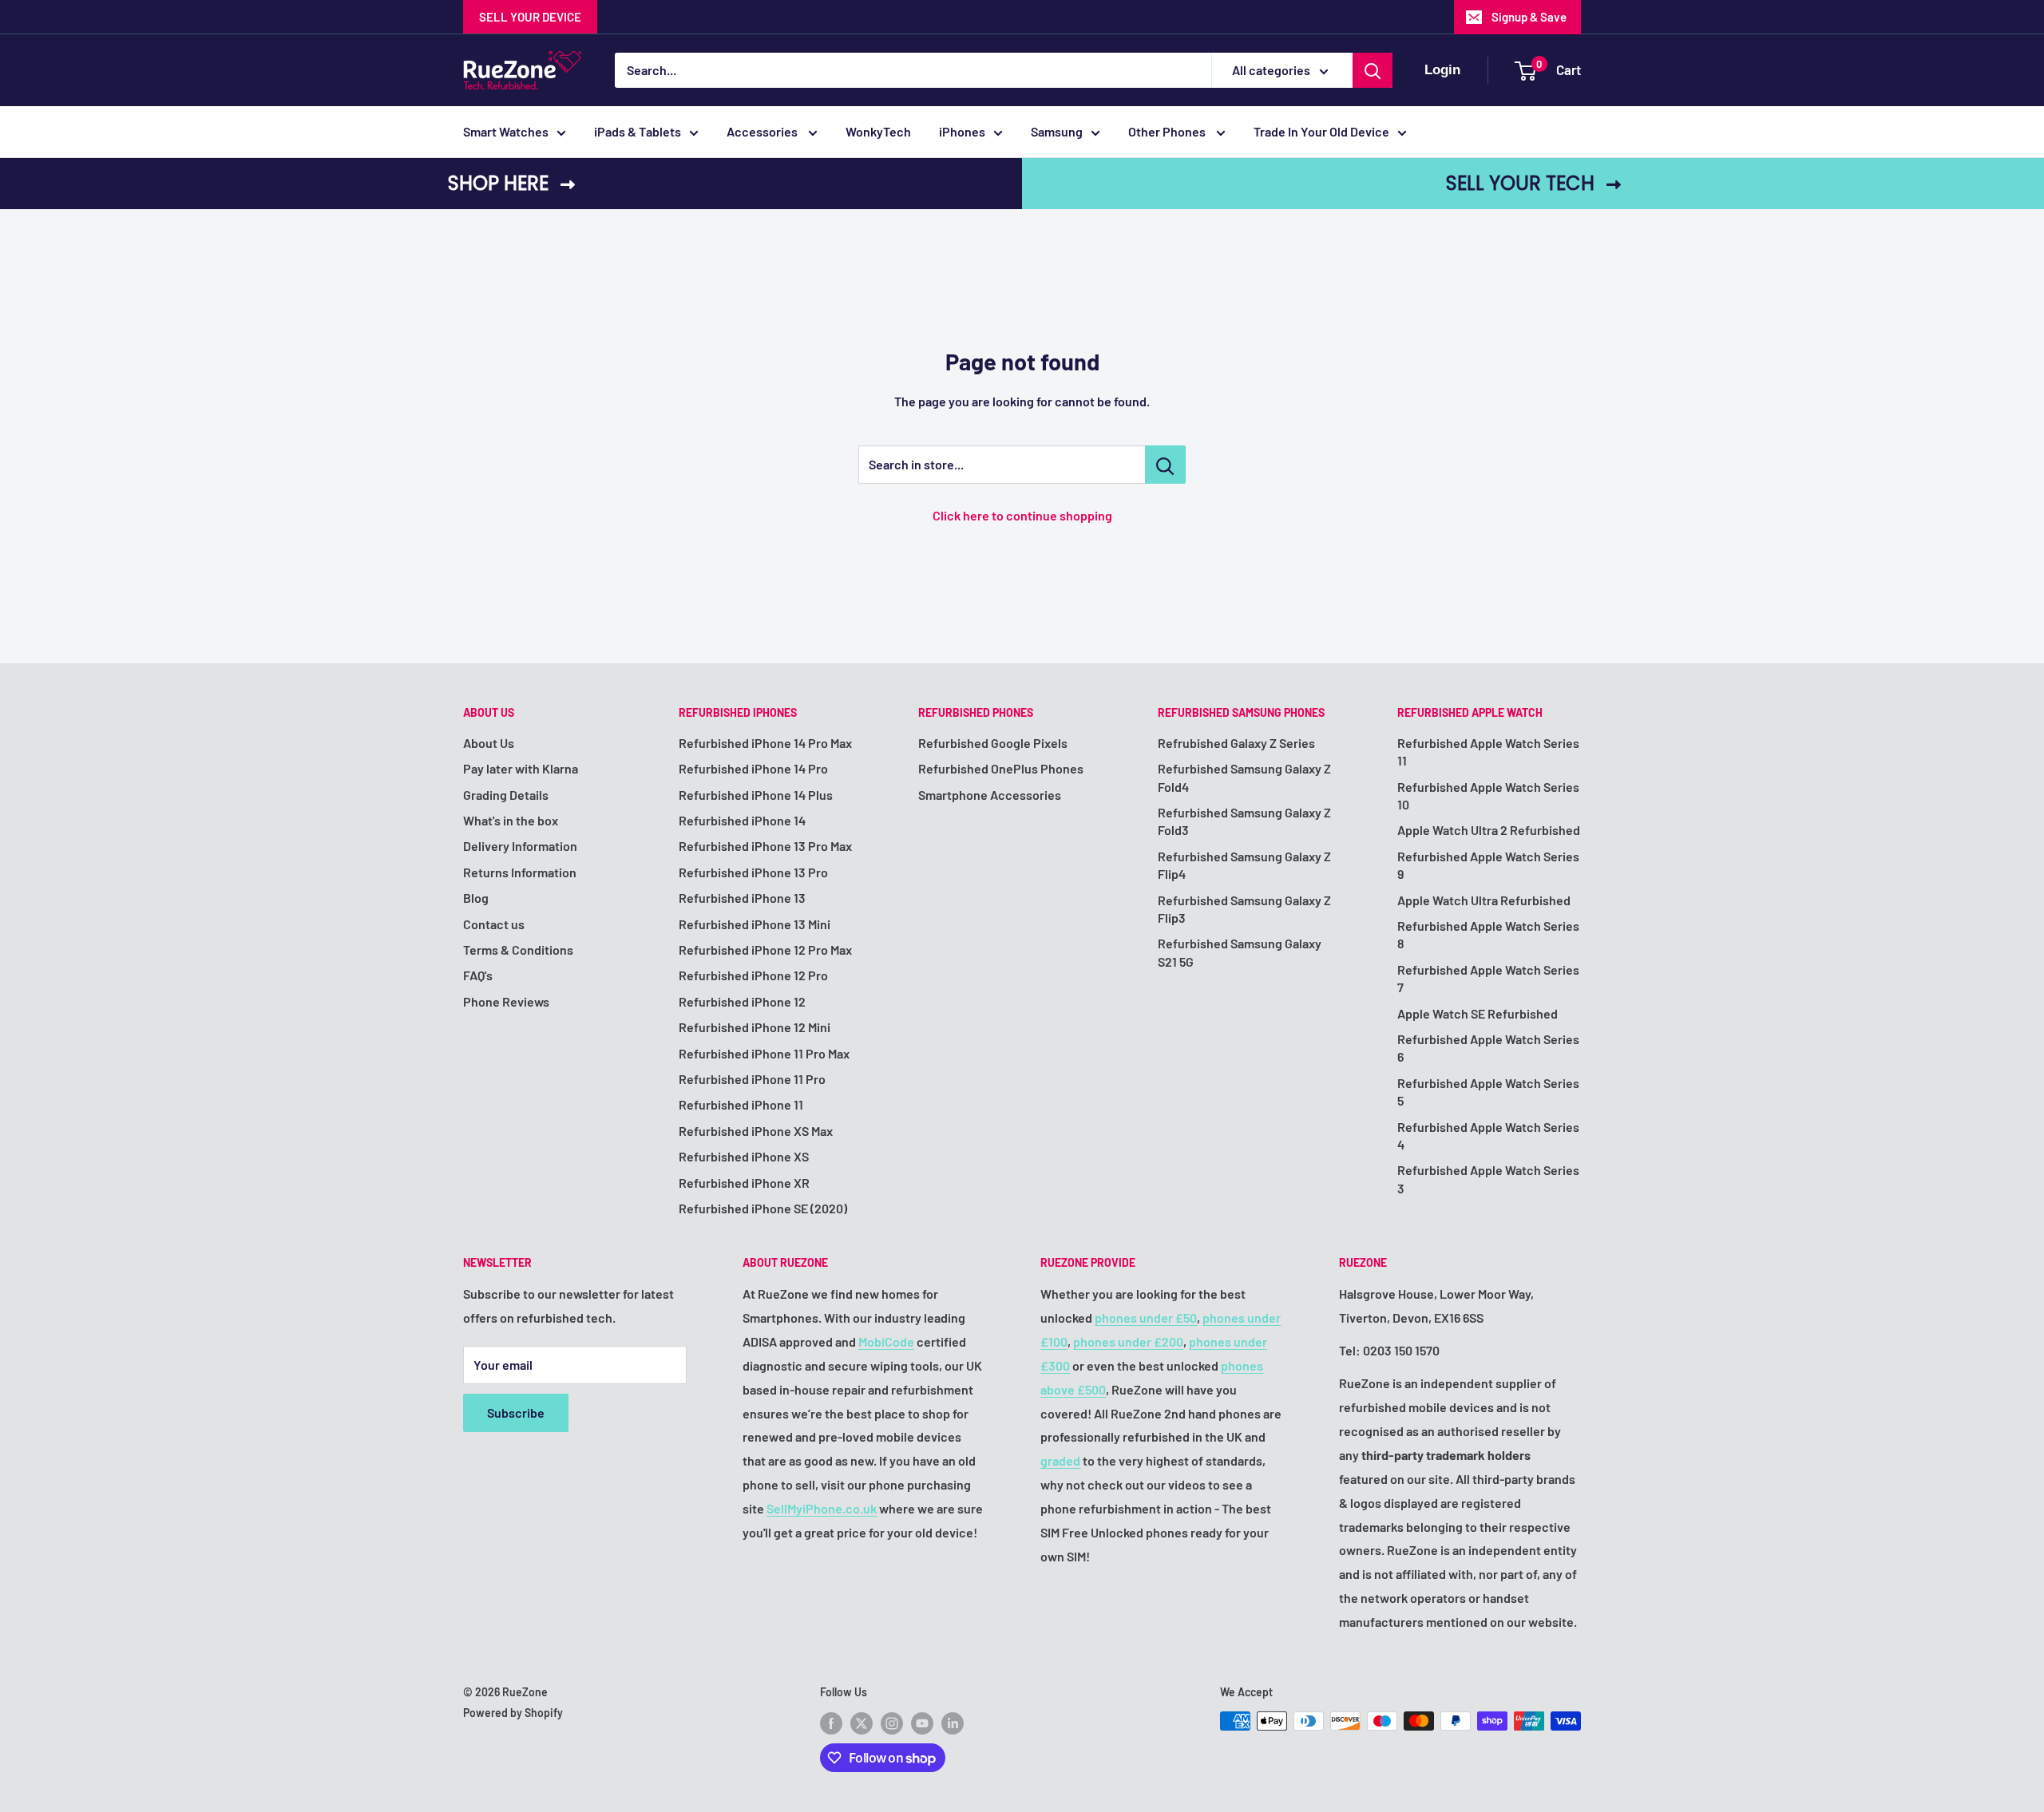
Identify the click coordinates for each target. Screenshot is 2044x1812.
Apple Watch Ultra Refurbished (1484, 900)
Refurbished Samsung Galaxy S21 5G (1240, 952)
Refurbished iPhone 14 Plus (756, 795)
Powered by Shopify (513, 1713)
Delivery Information (520, 846)
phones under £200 (1128, 1341)
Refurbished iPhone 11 (741, 1104)
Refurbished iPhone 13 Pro (753, 872)
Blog (476, 898)
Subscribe (516, 1412)
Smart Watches (506, 131)
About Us (489, 743)
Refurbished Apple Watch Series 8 (1488, 934)
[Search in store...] (1165, 465)
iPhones (962, 131)
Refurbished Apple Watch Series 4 (1488, 1135)
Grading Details (506, 795)
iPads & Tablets (638, 131)
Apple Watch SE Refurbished (1478, 1013)
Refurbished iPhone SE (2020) (763, 1208)
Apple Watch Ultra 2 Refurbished (1489, 830)
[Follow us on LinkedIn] (953, 1723)
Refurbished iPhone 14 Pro (753, 768)
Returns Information (520, 872)
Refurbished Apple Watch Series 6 (1488, 1048)
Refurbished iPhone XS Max (756, 1131)
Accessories (763, 131)
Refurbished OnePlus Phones (1001, 768)
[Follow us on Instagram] (892, 1723)
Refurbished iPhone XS (744, 1156)
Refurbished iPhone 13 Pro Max (765, 846)
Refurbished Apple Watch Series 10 (1488, 795)
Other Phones (1168, 131)
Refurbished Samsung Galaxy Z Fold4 (1244, 777)
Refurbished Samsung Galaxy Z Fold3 (1244, 821)
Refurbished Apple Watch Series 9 (1488, 865)
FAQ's (478, 975)
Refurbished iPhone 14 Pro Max (765, 743)
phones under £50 (1146, 1317)
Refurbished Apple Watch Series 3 (1488, 1179)
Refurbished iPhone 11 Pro (752, 1079)
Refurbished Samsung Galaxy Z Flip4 (1244, 865)
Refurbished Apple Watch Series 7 (1488, 978)
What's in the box (511, 820)
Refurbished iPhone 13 (742, 898)
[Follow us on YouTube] (922, 1723)
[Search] (1373, 70)
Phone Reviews (506, 1001)
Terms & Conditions (518, 950)
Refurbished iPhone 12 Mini (755, 1027)
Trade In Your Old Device (1321, 131)
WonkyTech (878, 131)
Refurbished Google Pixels (993, 743)
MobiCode (886, 1341)
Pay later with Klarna (521, 768)
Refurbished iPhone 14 (742, 820)
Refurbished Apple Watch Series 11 (1488, 752)
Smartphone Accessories (990, 795)
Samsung (1057, 131)
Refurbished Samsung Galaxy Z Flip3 (1244, 909)
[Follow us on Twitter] (862, 1723)
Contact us (494, 924)
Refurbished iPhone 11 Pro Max (764, 1053)
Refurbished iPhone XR (744, 1183)
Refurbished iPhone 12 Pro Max (765, 950)
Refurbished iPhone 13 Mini (755, 924)
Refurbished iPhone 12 (742, 1001)
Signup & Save (1529, 17)
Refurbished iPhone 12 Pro (753, 975)
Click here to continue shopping (1022, 515)
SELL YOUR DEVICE (530, 17)
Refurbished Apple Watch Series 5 (1488, 1092)
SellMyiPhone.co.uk (822, 1508)
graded (1060, 1460)
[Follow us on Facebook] (831, 1723)
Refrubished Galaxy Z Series (1236, 743)
